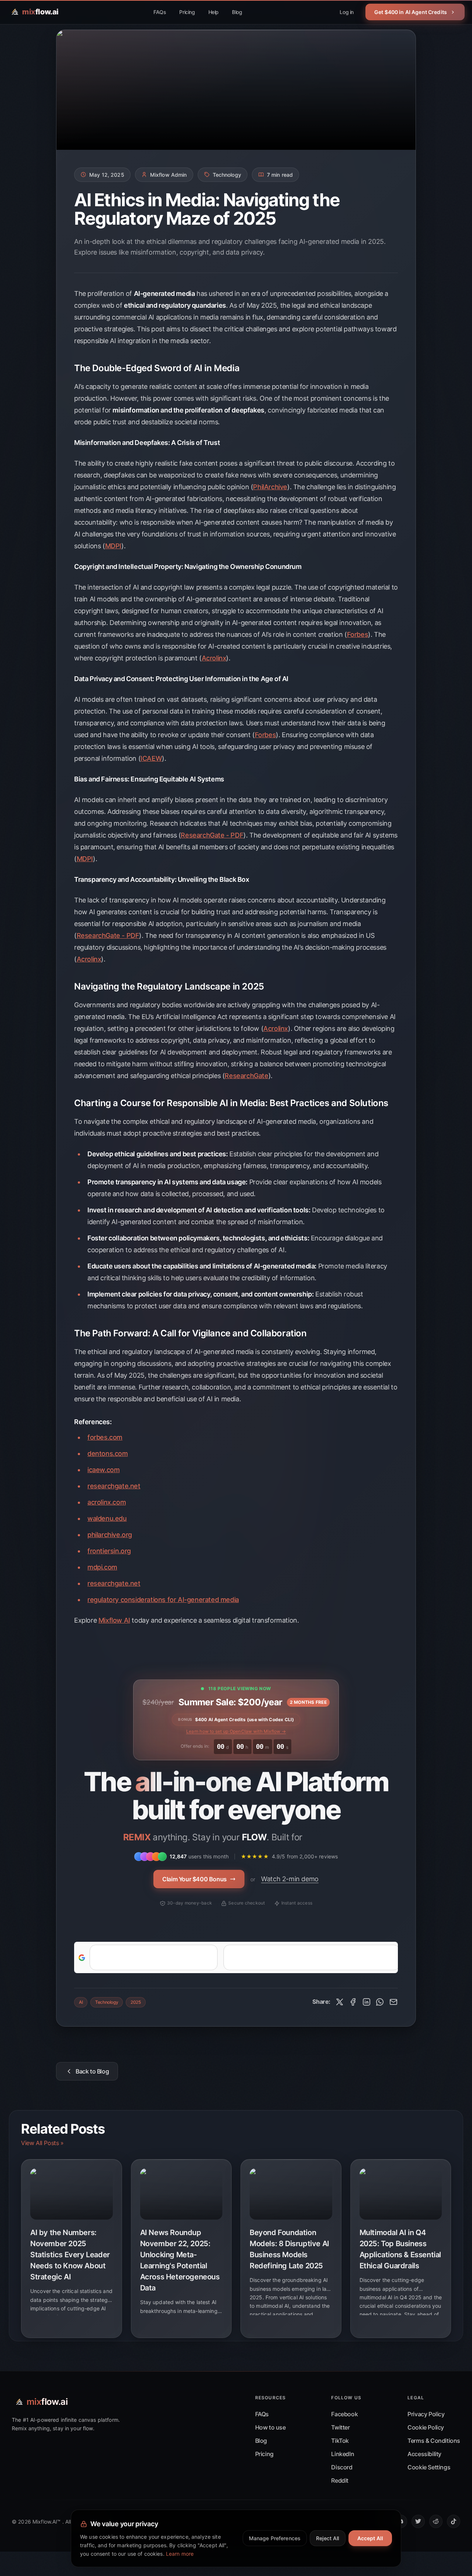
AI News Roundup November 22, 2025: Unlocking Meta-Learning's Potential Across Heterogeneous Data (180, 2260)
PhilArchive (270, 487)
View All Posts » (42, 2143)
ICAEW (151, 758)
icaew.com (103, 1470)
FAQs (160, 12)
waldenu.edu (107, 1518)
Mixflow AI (114, 1620)
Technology (107, 2002)
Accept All (370, 2538)
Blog (237, 12)
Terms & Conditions (434, 2441)
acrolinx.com (107, 1502)
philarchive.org (110, 1535)
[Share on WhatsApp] (380, 2002)
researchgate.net (114, 1486)
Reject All (327, 2538)
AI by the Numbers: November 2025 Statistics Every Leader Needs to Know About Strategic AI (70, 2255)
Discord (342, 2467)
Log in (347, 12)
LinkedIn (343, 2454)
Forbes (358, 634)
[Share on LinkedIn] (367, 2002)
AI (81, 2002)
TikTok (340, 2441)
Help (214, 12)
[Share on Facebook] (353, 2002)
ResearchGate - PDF (212, 835)
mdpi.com (102, 1567)
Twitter (340, 2427)
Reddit (340, 2480)
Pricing (187, 12)
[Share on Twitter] (340, 2002)
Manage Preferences (275, 2538)
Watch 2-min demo (290, 1879)
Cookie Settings (429, 2467)
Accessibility (424, 2454)
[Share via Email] (393, 2002)
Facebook (344, 2414)
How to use (270, 2427)
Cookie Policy (426, 2427)
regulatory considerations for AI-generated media (163, 1600)
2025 (136, 2002)
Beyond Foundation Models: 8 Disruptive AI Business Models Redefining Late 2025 (289, 2249)
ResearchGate (246, 1076)
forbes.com (105, 1437)
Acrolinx (214, 658)
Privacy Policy (426, 2414)
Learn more (180, 2554)
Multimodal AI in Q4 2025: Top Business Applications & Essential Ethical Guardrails (400, 2249)
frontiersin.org (109, 1551)
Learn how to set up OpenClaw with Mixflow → (236, 1731)
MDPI (113, 546)
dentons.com (108, 1453)
